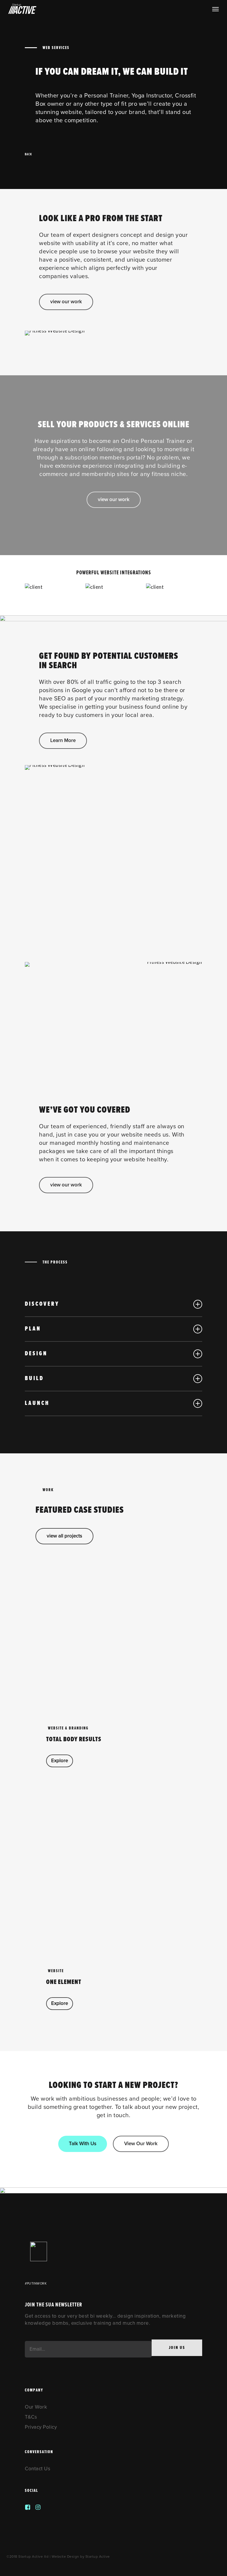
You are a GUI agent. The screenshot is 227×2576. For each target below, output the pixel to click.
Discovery (42, 1304)
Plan (33, 1329)
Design (36, 1354)
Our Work (36, 2407)
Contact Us (38, 2469)
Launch (37, 1403)
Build (34, 1379)
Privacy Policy (41, 2427)
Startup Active (98, 2557)
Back (28, 154)
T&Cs (31, 2417)
